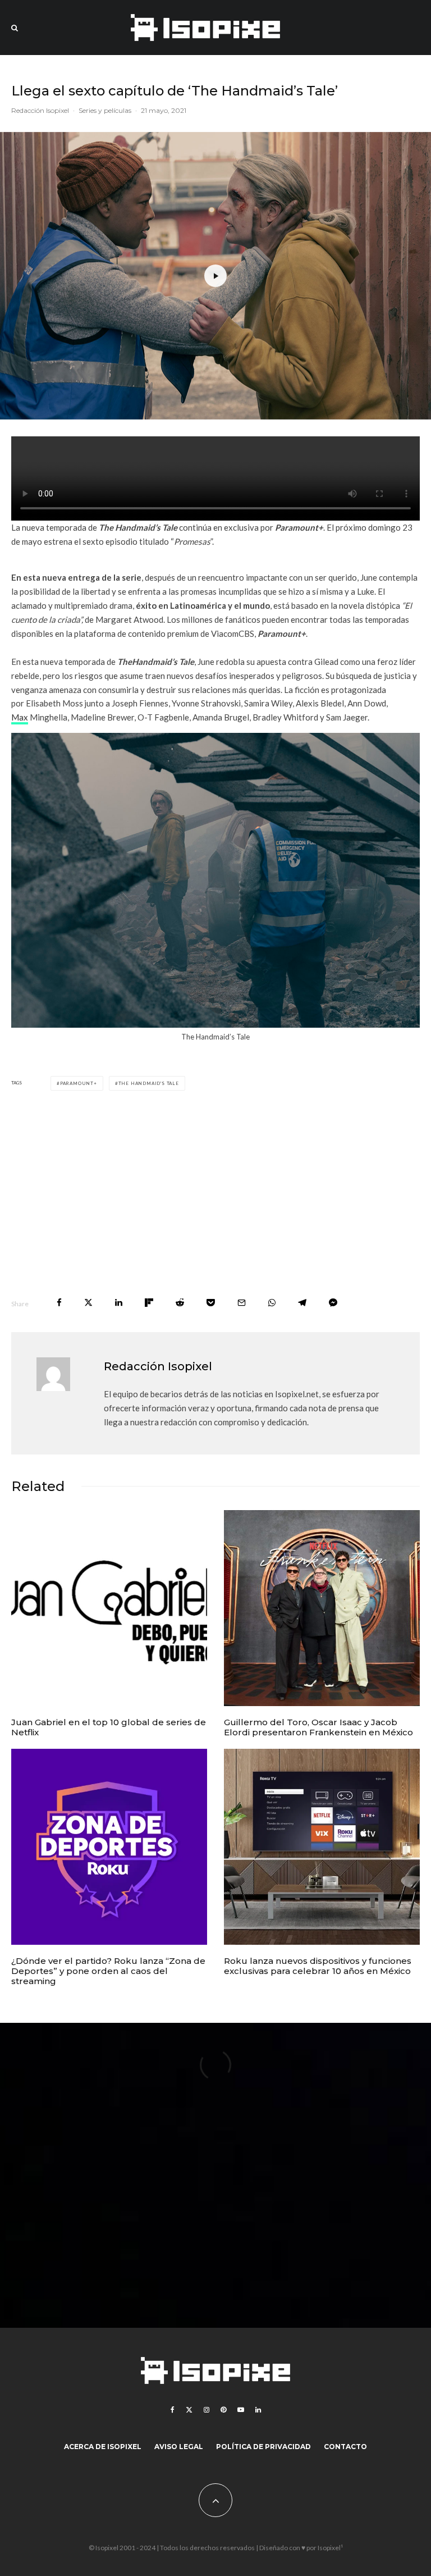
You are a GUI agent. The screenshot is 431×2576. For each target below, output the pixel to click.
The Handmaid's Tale (149, 1083)
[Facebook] (173, 2410)
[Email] (242, 1303)
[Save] (211, 1303)
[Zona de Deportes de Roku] (109, 1847)
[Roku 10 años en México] (322, 1847)
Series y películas (105, 110)
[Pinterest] (223, 2410)
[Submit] (180, 1303)
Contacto (345, 2447)
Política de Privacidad (263, 2447)
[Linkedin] (258, 2410)
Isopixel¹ (330, 2548)
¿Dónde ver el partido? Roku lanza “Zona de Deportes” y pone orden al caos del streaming (108, 1971)
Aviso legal (179, 2447)
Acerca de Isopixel (103, 2447)
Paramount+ (79, 1083)
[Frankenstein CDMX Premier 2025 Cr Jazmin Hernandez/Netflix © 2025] (322, 1608)
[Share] (59, 1303)
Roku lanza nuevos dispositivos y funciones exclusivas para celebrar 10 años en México (318, 1966)
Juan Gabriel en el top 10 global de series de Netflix (109, 1727)
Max (20, 717)
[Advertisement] (215, 1194)
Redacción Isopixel (40, 110)
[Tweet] (88, 1303)
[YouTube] (241, 2410)
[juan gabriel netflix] (109, 1608)
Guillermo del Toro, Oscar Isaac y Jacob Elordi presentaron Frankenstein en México (318, 1727)
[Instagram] (207, 2410)
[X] (189, 2410)
